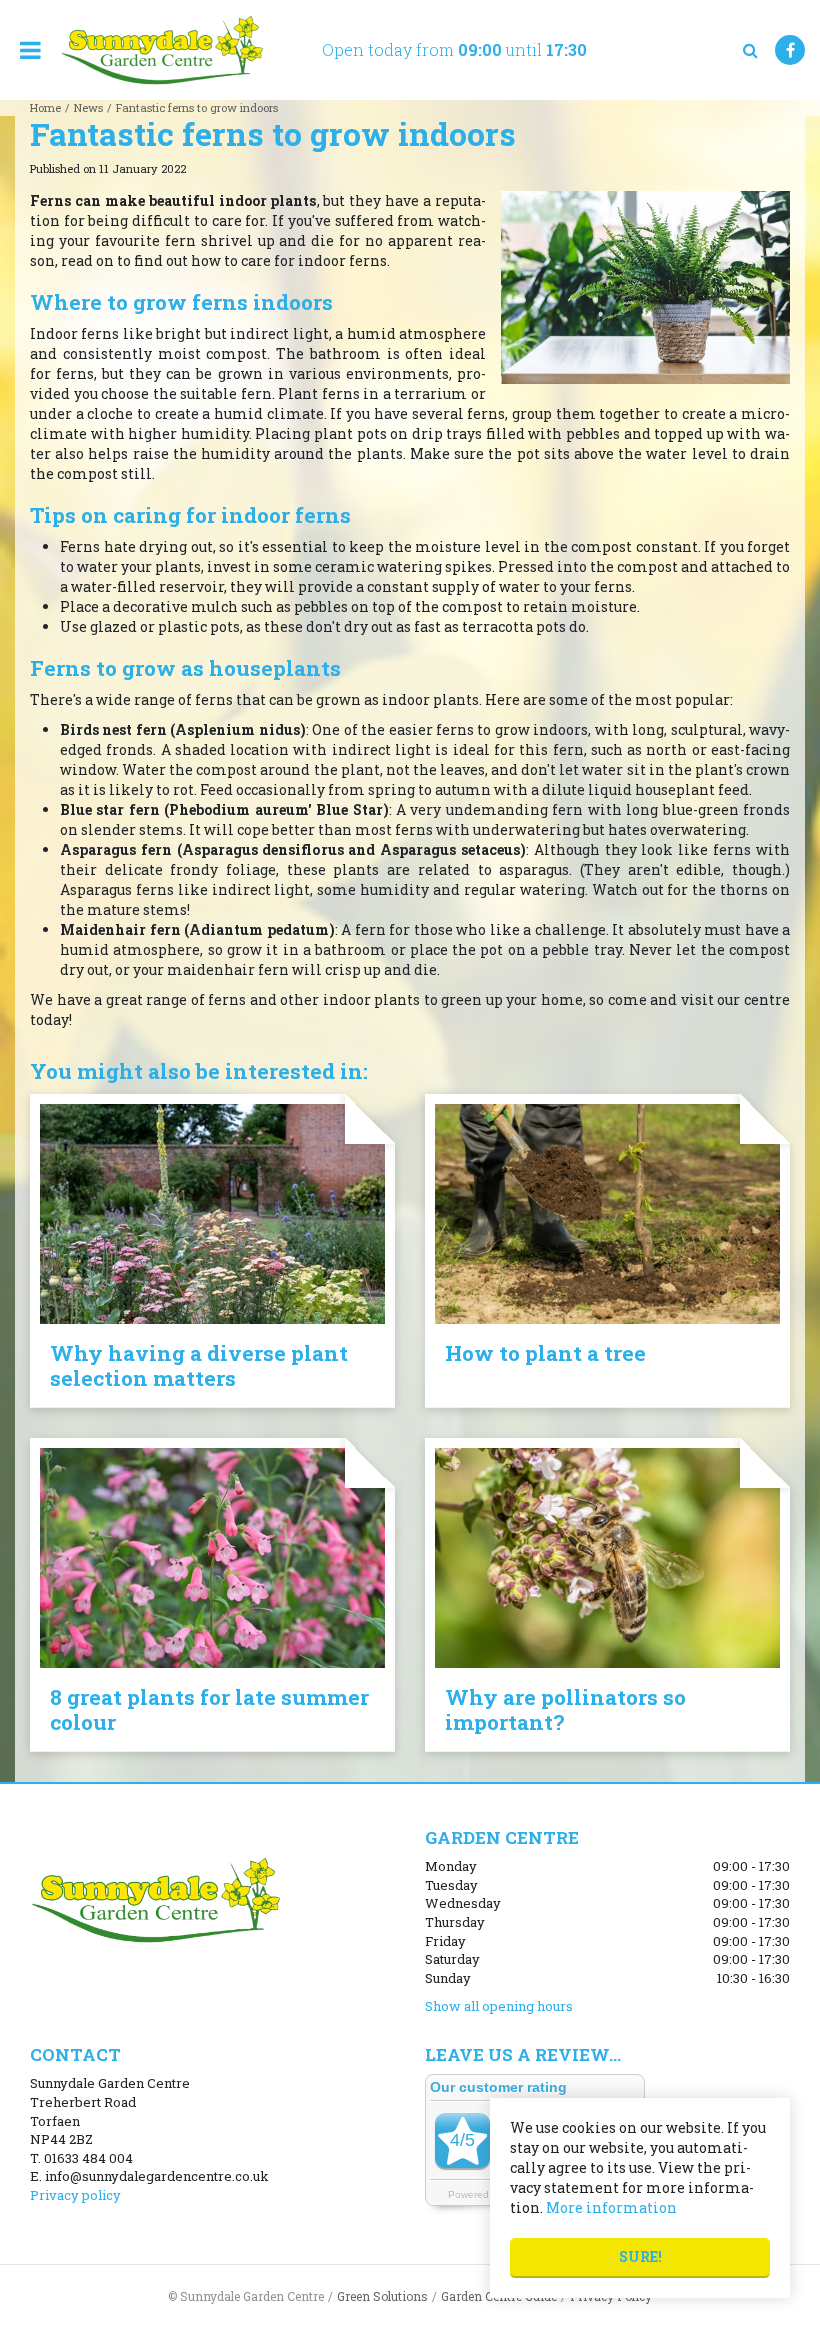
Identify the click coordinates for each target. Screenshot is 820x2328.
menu (30, 50)
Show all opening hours (499, 2006)
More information (611, 2207)
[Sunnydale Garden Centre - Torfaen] (161, 50)
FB (790, 50)
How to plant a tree (545, 1353)
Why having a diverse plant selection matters (199, 1365)
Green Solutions (382, 2296)
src (750, 50)
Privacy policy (75, 2195)
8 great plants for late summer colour (209, 1709)
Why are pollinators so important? (565, 1709)
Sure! (640, 2256)
